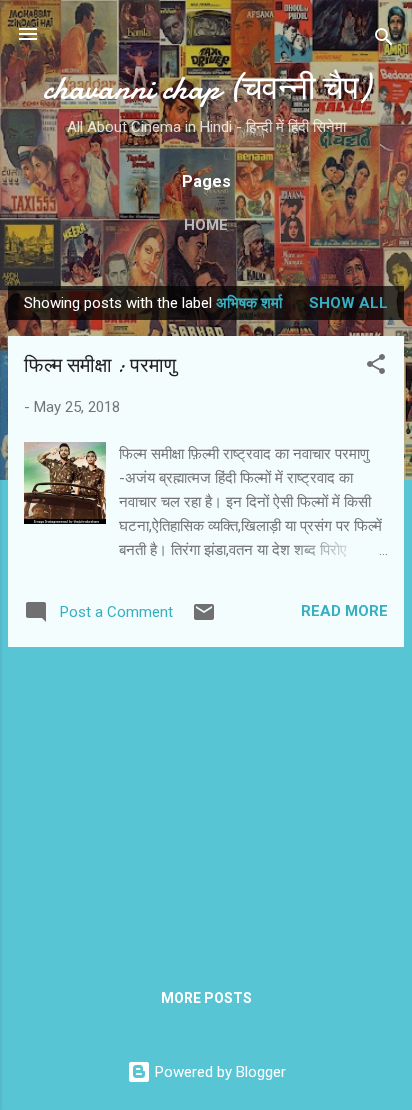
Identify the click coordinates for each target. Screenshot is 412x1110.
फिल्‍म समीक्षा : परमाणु (100, 365)
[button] (376, 367)
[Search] (384, 40)
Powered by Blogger (218, 1072)
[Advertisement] (206, 803)
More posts (206, 998)
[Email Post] (204, 619)
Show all (348, 303)
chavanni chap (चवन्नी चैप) (206, 88)
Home (206, 225)
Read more (344, 611)
